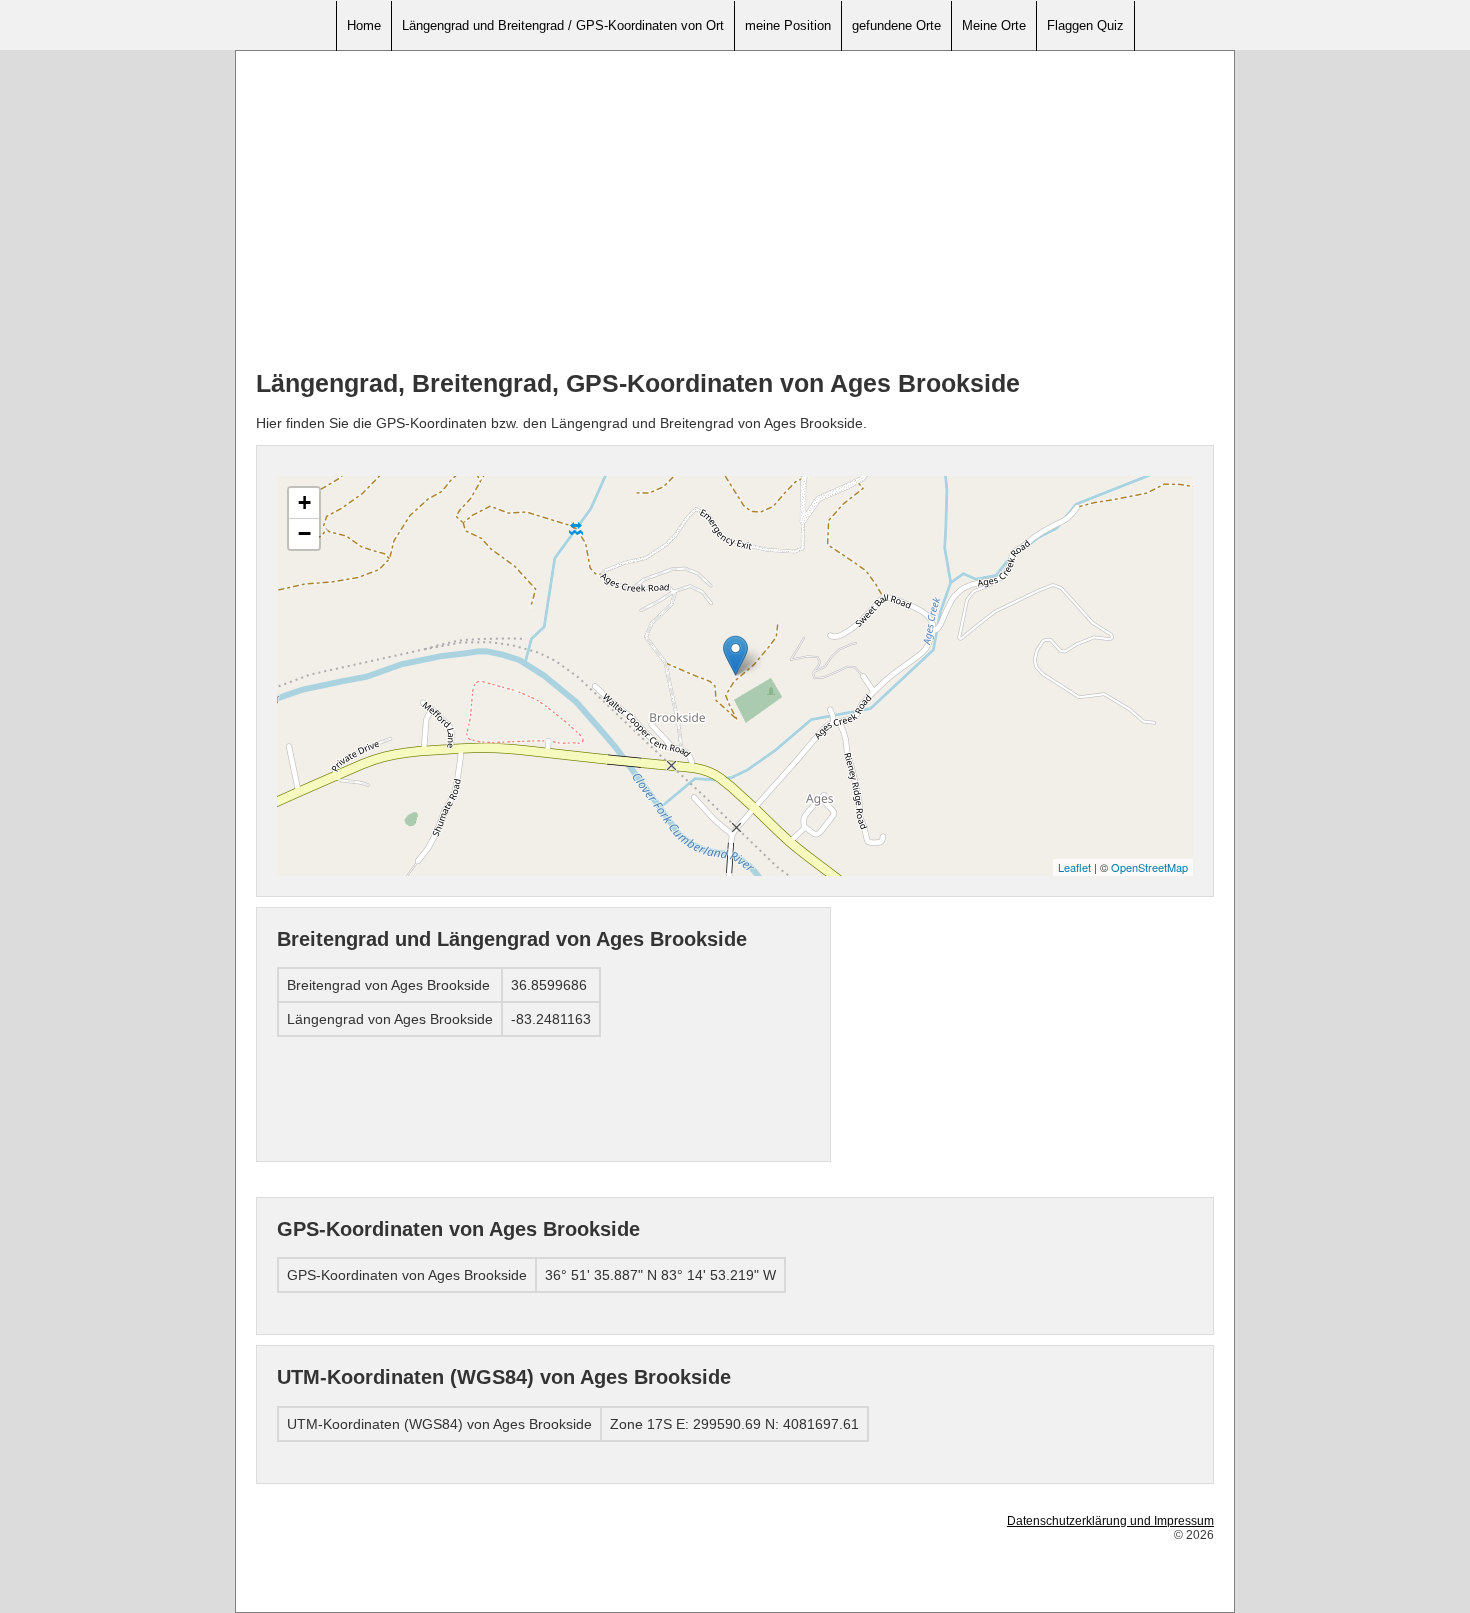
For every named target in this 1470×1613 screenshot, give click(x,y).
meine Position (788, 25)
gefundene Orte (896, 25)
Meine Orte (994, 25)
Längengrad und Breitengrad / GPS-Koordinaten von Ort (563, 25)
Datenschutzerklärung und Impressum (1110, 1521)
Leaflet (1074, 867)
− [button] (304, 533)
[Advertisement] (735, 211)
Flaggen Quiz (1085, 25)
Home (364, 25)
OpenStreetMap (1149, 867)
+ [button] (304, 502)
